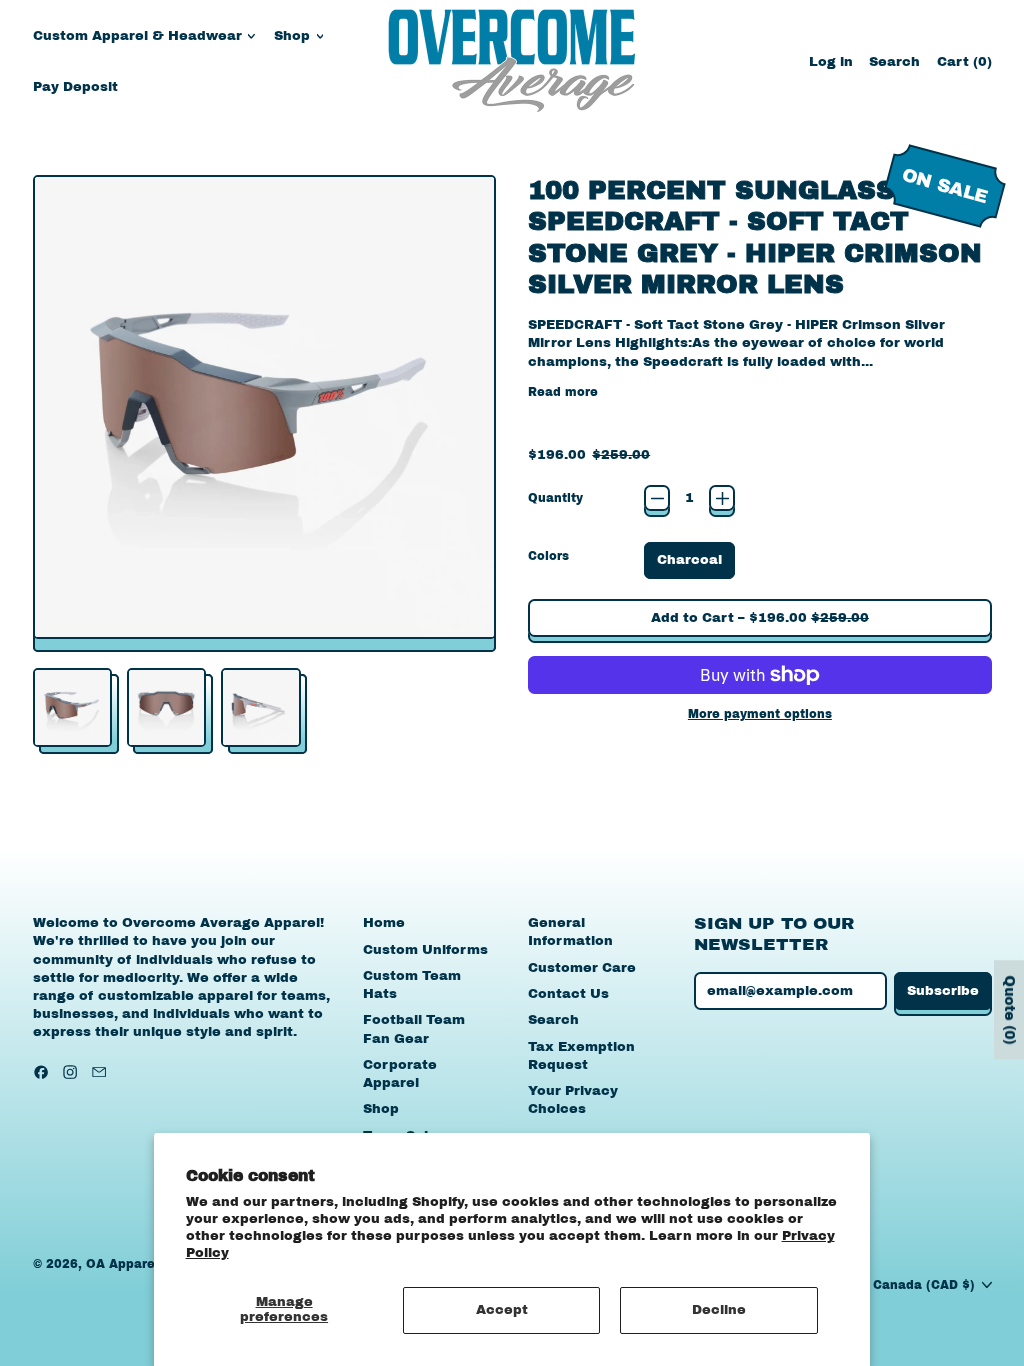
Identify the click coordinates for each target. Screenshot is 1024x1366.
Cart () (964, 66)
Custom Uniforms (425, 950)
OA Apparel (122, 1264)
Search (553, 1020)
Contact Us (568, 994)
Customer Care (582, 968)
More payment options (760, 714)
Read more (563, 392)
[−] (657, 498)
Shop (381, 1109)
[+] (722, 498)
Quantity (555, 498)
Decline (719, 1310)
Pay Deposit (75, 87)
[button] (894, 61)
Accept (502, 1310)
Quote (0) (1009, 1009)
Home (384, 923)
